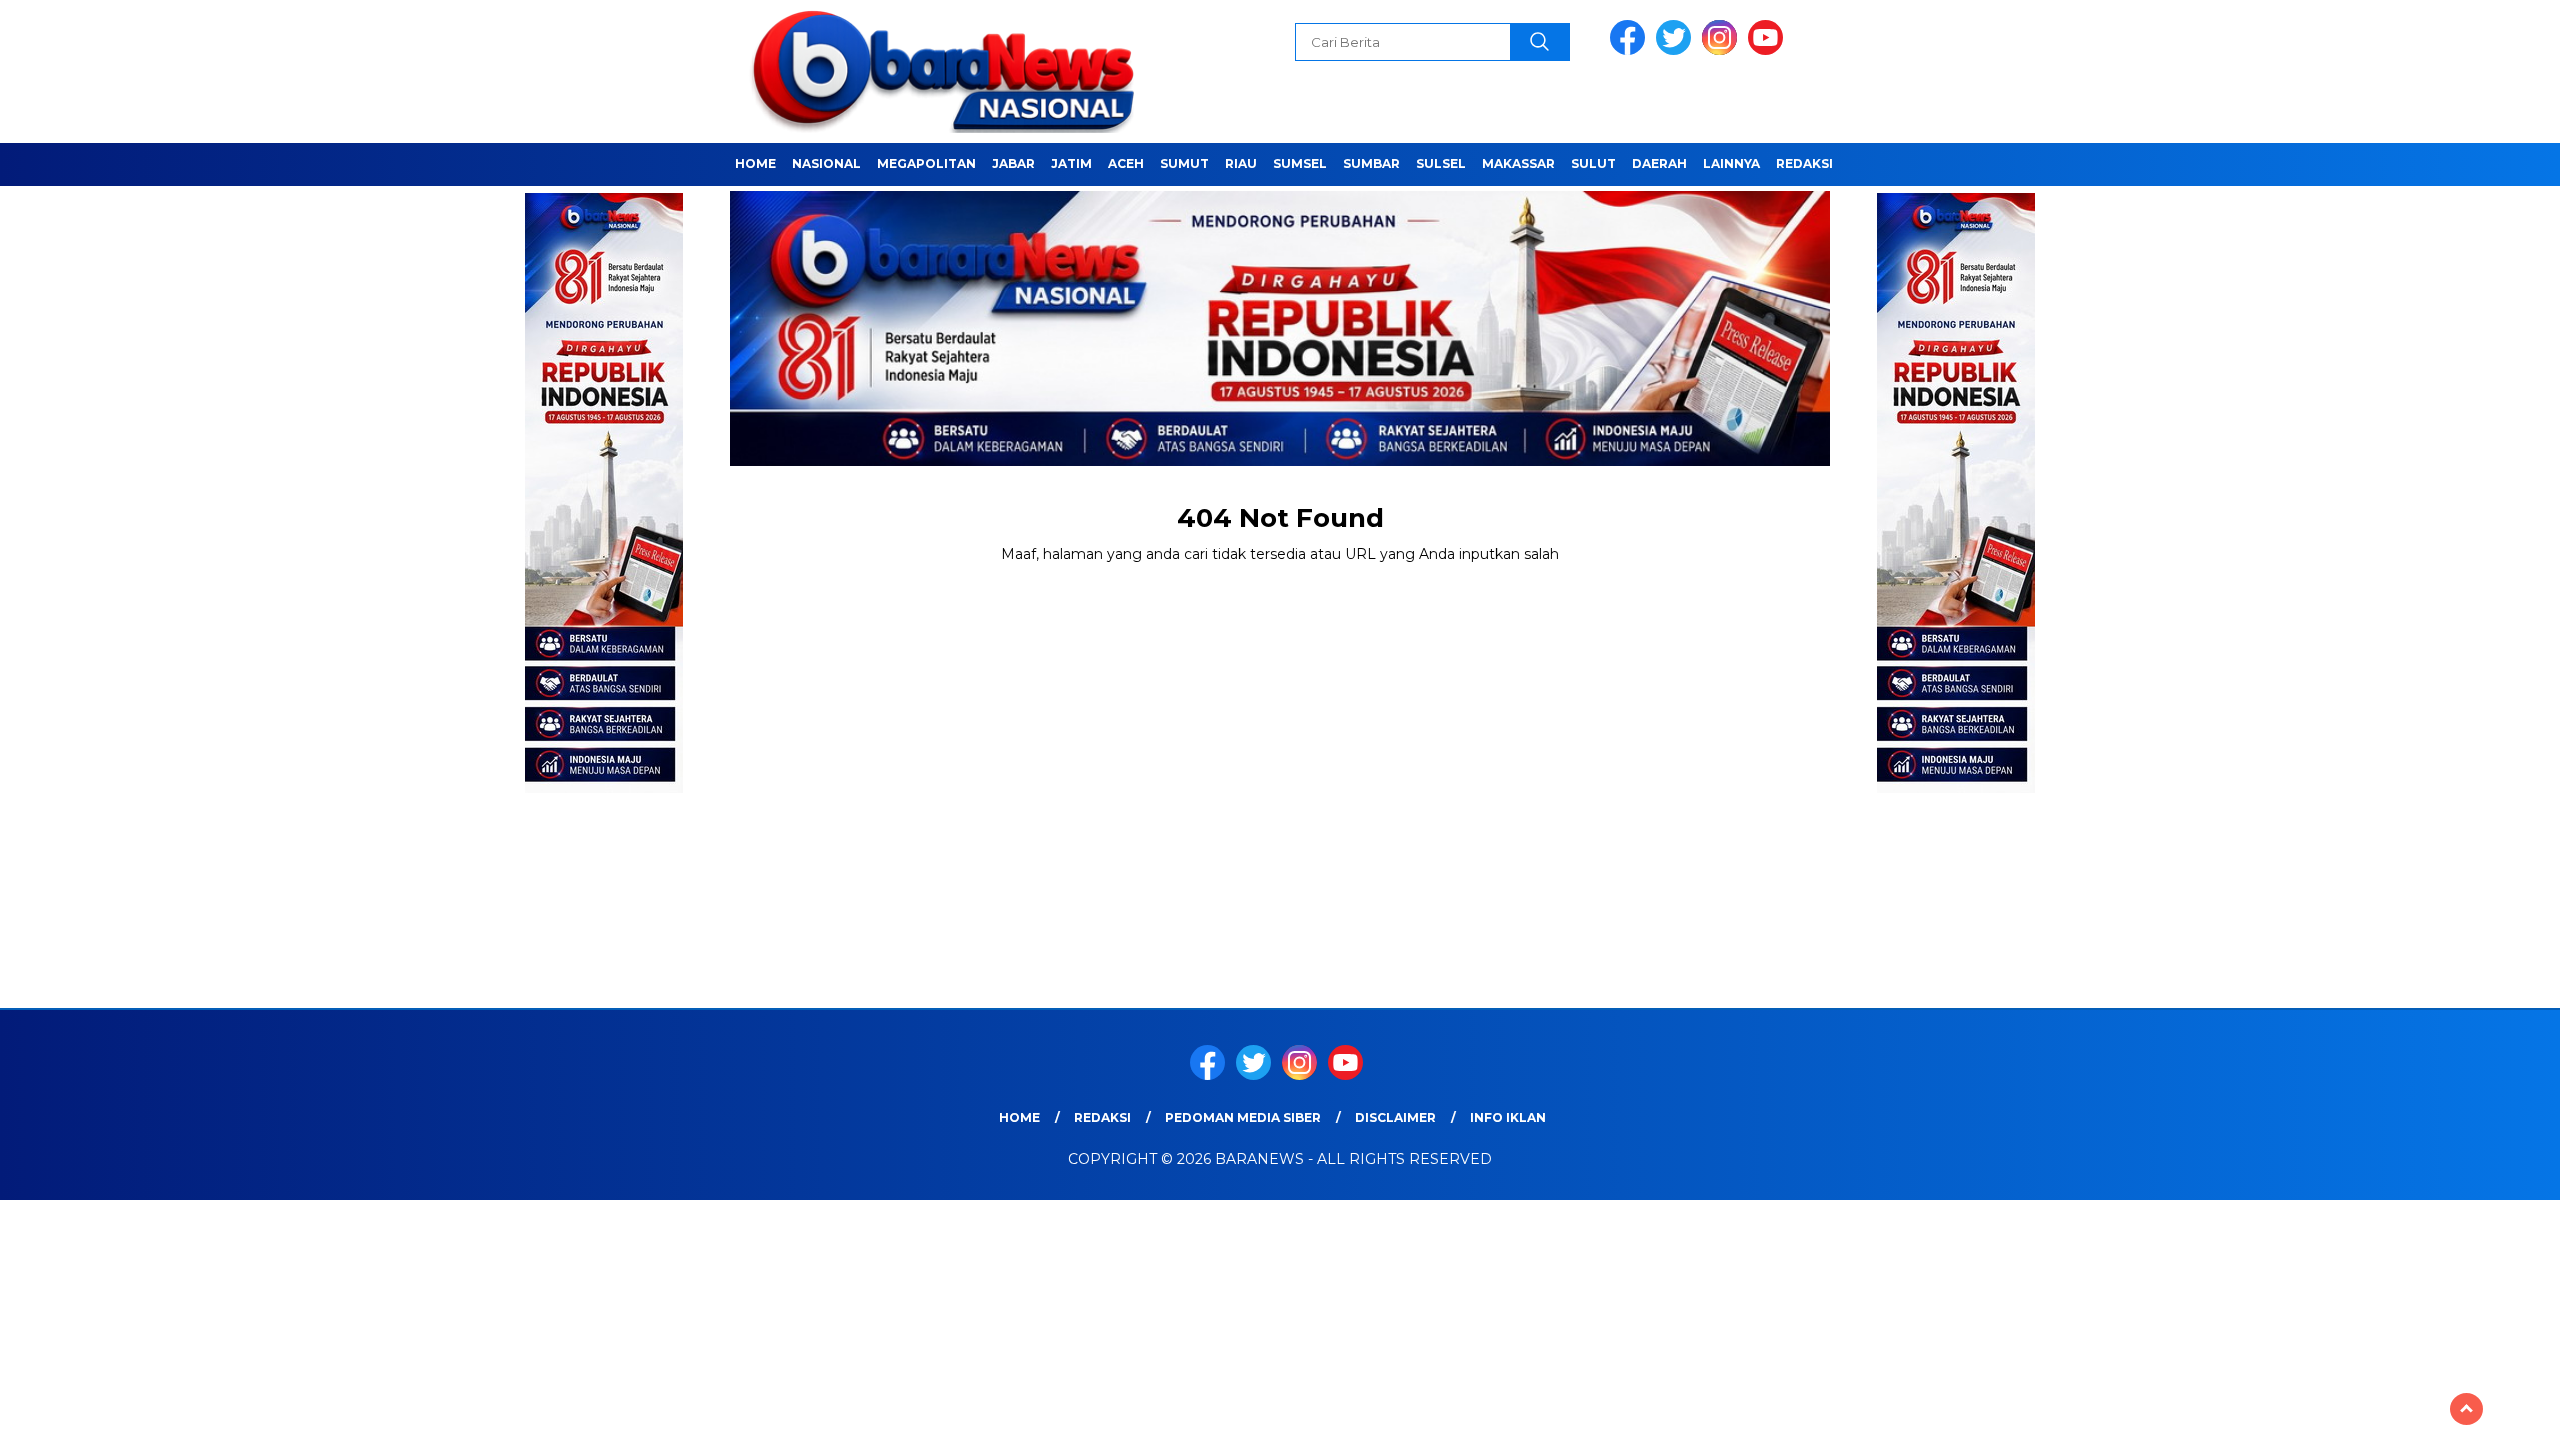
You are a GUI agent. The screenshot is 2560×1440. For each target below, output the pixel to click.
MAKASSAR (1518, 163)
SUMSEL (1300, 163)
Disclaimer (1395, 1117)
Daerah (1659, 163)
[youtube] (1769, 50)
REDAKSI (1804, 163)
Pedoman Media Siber (1243, 1117)
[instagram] (1723, 50)
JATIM (1071, 163)
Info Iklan (1508, 1117)
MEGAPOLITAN (926, 163)
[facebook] (1631, 50)
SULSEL (1441, 163)
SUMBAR (1371, 163)
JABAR (1013, 163)
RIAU (1241, 163)
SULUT (1593, 163)
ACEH (1126, 163)
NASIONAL (826, 163)
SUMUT (1184, 163)
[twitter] (1677, 50)
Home (755, 163)
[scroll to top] (2466, 1409)
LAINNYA (1731, 163)
